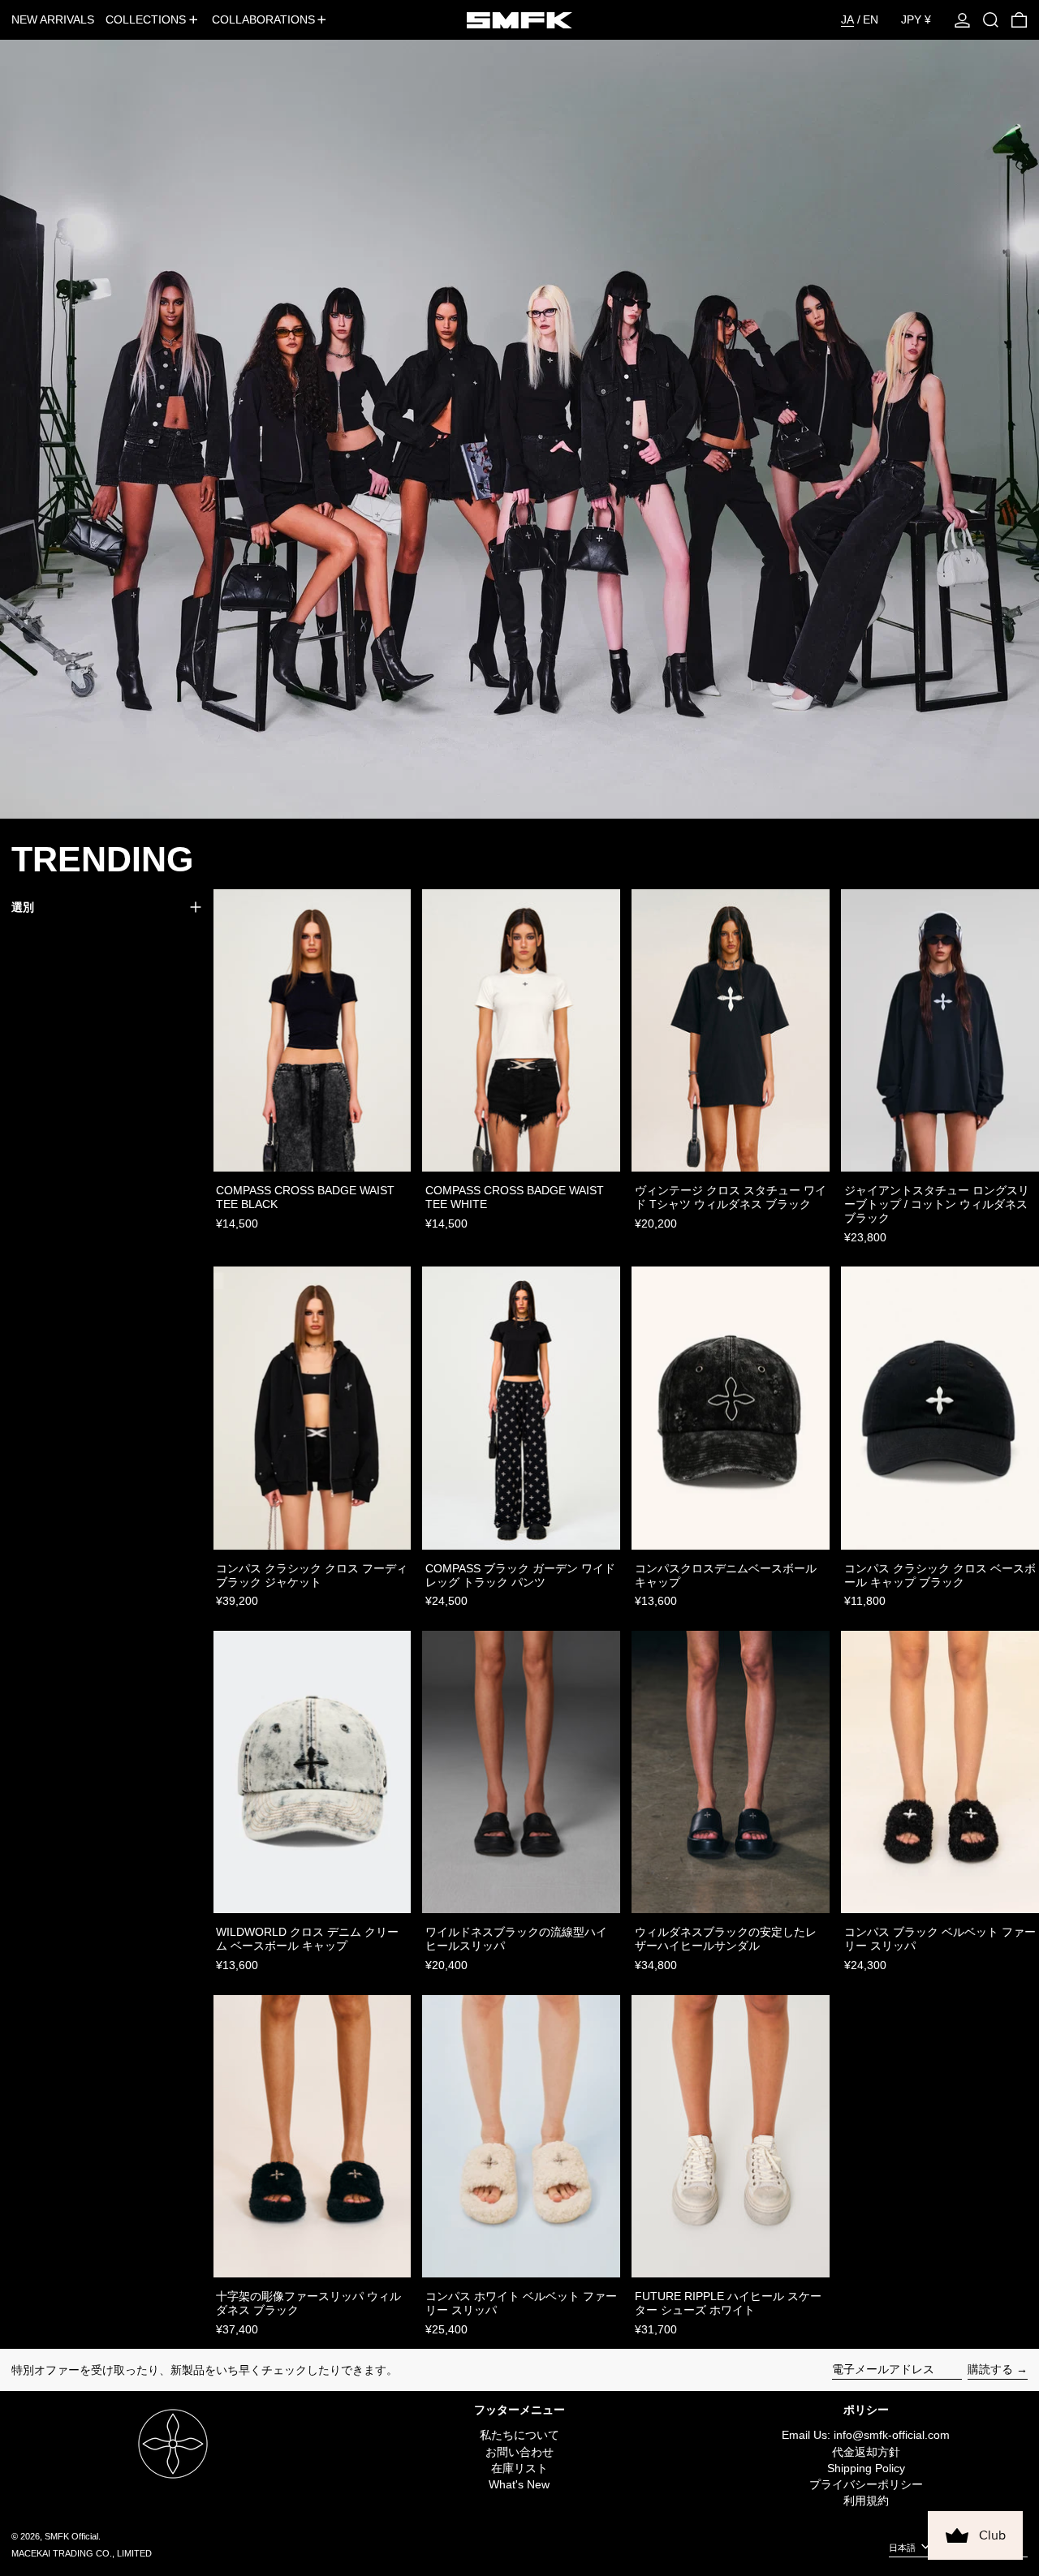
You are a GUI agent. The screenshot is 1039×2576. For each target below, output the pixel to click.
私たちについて (519, 2435)
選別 (23, 907)
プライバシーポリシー (866, 2484)
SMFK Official (71, 2536)
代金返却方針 (866, 2452)
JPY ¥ (916, 19)
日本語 (903, 2548)
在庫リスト (519, 2468)
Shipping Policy (866, 2468)
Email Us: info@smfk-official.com (866, 2435)
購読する (990, 2369)
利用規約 (866, 2501)
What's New (519, 2484)
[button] (991, 20)
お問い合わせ (519, 2452)
